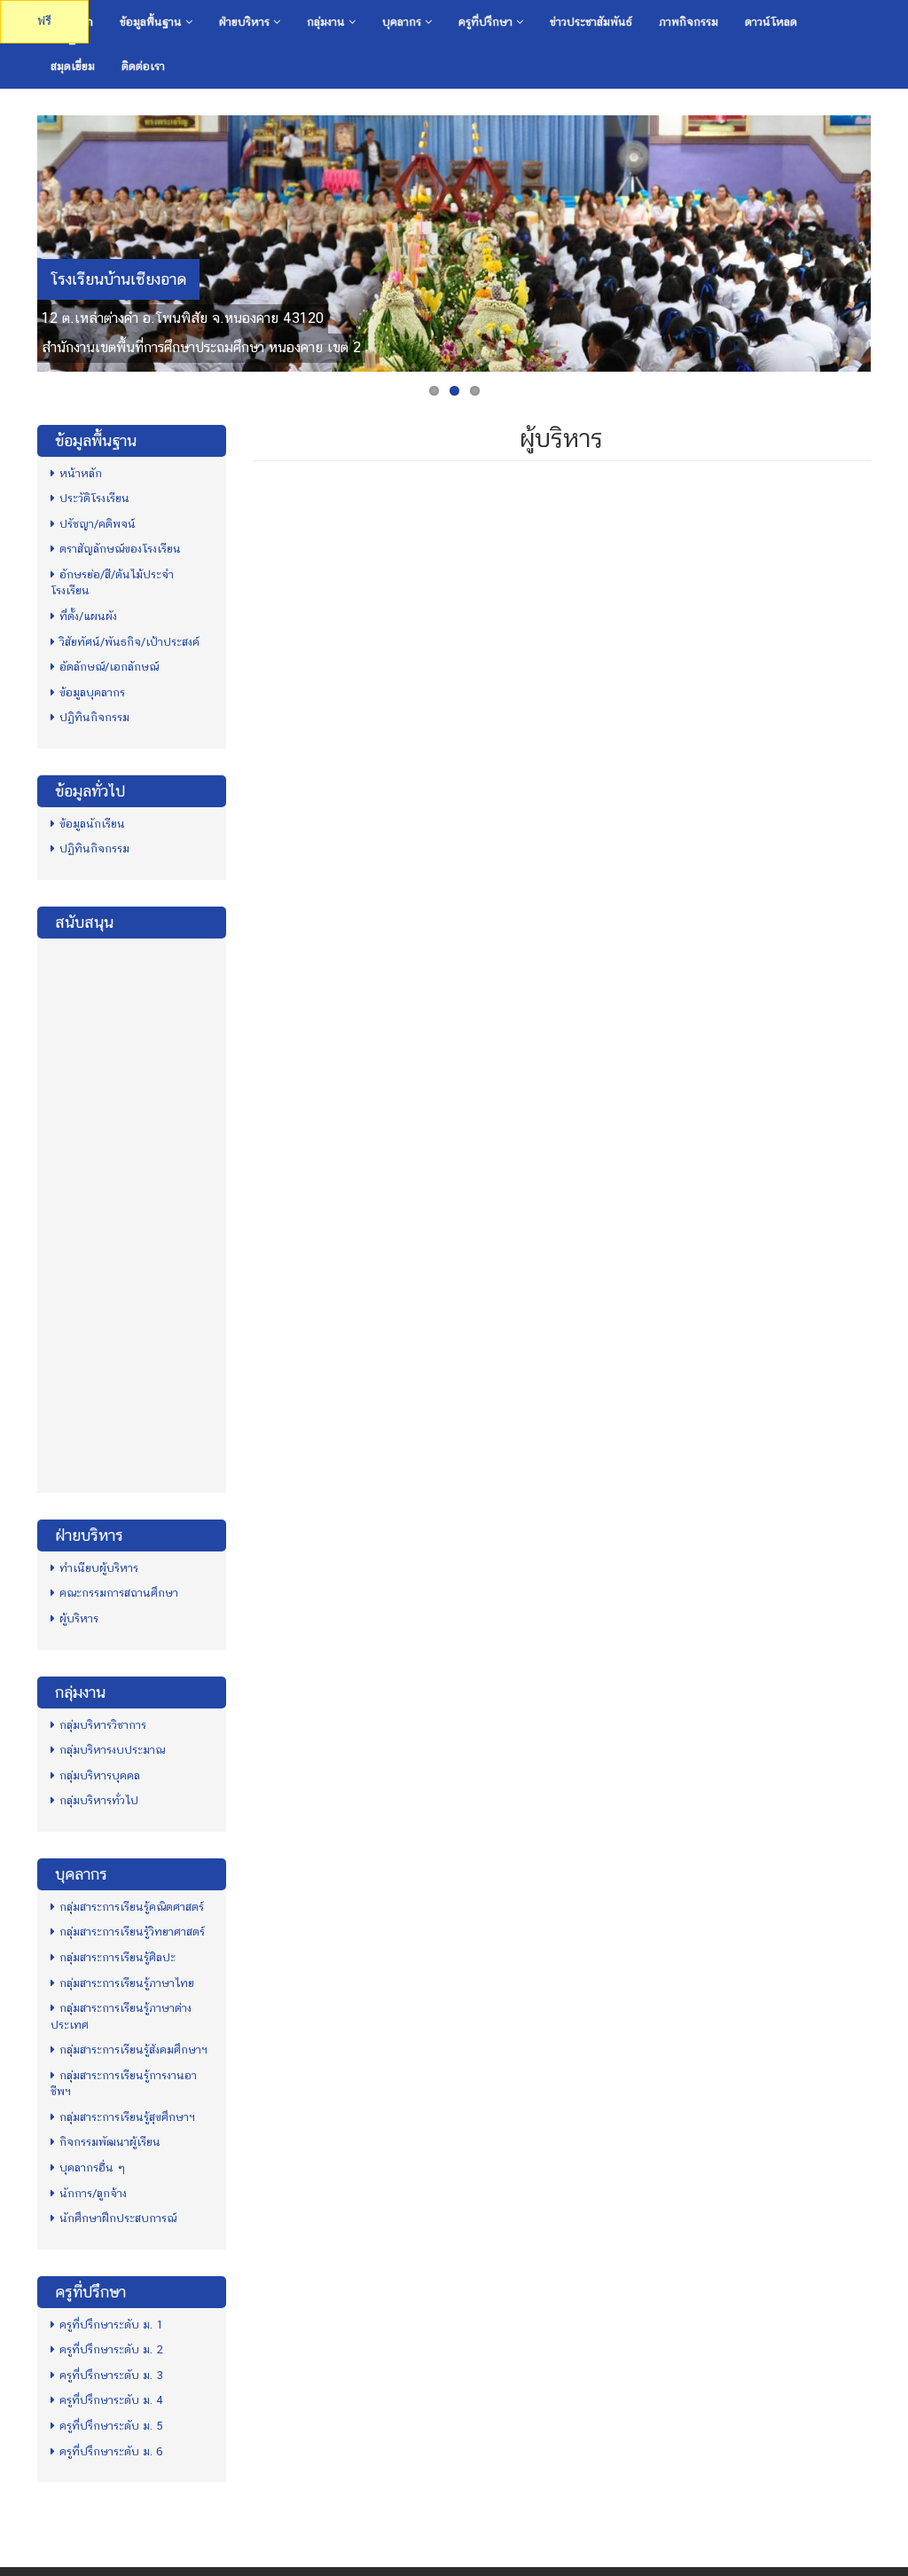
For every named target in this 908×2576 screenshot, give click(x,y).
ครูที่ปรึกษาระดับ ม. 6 (111, 2451)
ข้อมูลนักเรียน (92, 824)
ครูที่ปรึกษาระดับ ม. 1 (111, 2325)
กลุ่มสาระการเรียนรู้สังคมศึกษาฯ (133, 2050)
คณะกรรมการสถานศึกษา (119, 1593)
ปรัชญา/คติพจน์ (98, 524)
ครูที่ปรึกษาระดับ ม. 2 (111, 2349)
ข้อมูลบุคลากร (92, 692)
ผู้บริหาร (79, 1618)
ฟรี (44, 21)
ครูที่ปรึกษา (487, 22)
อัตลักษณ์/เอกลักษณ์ (109, 667)
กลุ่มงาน (328, 22)
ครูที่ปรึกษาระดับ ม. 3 (111, 2375)
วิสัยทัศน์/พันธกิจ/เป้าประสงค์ (129, 642)
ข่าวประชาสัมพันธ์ (591, 22)
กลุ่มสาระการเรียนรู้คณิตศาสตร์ (132, 1907)
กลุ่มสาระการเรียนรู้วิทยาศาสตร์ (132, 1932)
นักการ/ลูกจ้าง (93, 2193)
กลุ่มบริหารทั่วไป (99, 1800)
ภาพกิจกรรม (689, 22)
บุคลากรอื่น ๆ (92, 2168)
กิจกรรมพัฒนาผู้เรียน (110, 2142)
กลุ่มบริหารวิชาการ (103, 1725)
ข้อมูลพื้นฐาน (153, 22)
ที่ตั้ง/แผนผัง (88, 616)
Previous (19, 239)
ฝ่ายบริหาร (246, 22)
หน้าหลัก (81, 473)
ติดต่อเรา (143, 66)
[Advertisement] (132, 1213)
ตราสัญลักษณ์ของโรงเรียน (120, 549)
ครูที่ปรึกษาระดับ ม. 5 (111, 2426)
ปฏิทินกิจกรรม (94, 717)
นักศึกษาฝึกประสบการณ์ (118, 2218)
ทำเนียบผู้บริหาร (99, 1568)
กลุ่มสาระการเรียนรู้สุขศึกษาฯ (127, 2117)
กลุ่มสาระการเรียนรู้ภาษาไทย (127, 1983)
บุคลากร (403, 22)
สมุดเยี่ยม (73, 66)
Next (889, 239)
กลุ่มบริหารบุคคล (100, 1775)
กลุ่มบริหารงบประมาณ (112, 1750)
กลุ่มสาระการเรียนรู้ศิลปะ (117, 1957)
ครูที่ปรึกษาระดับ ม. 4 (111, 2400)
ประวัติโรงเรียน (94, 498)
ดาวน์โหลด (771, 22)
